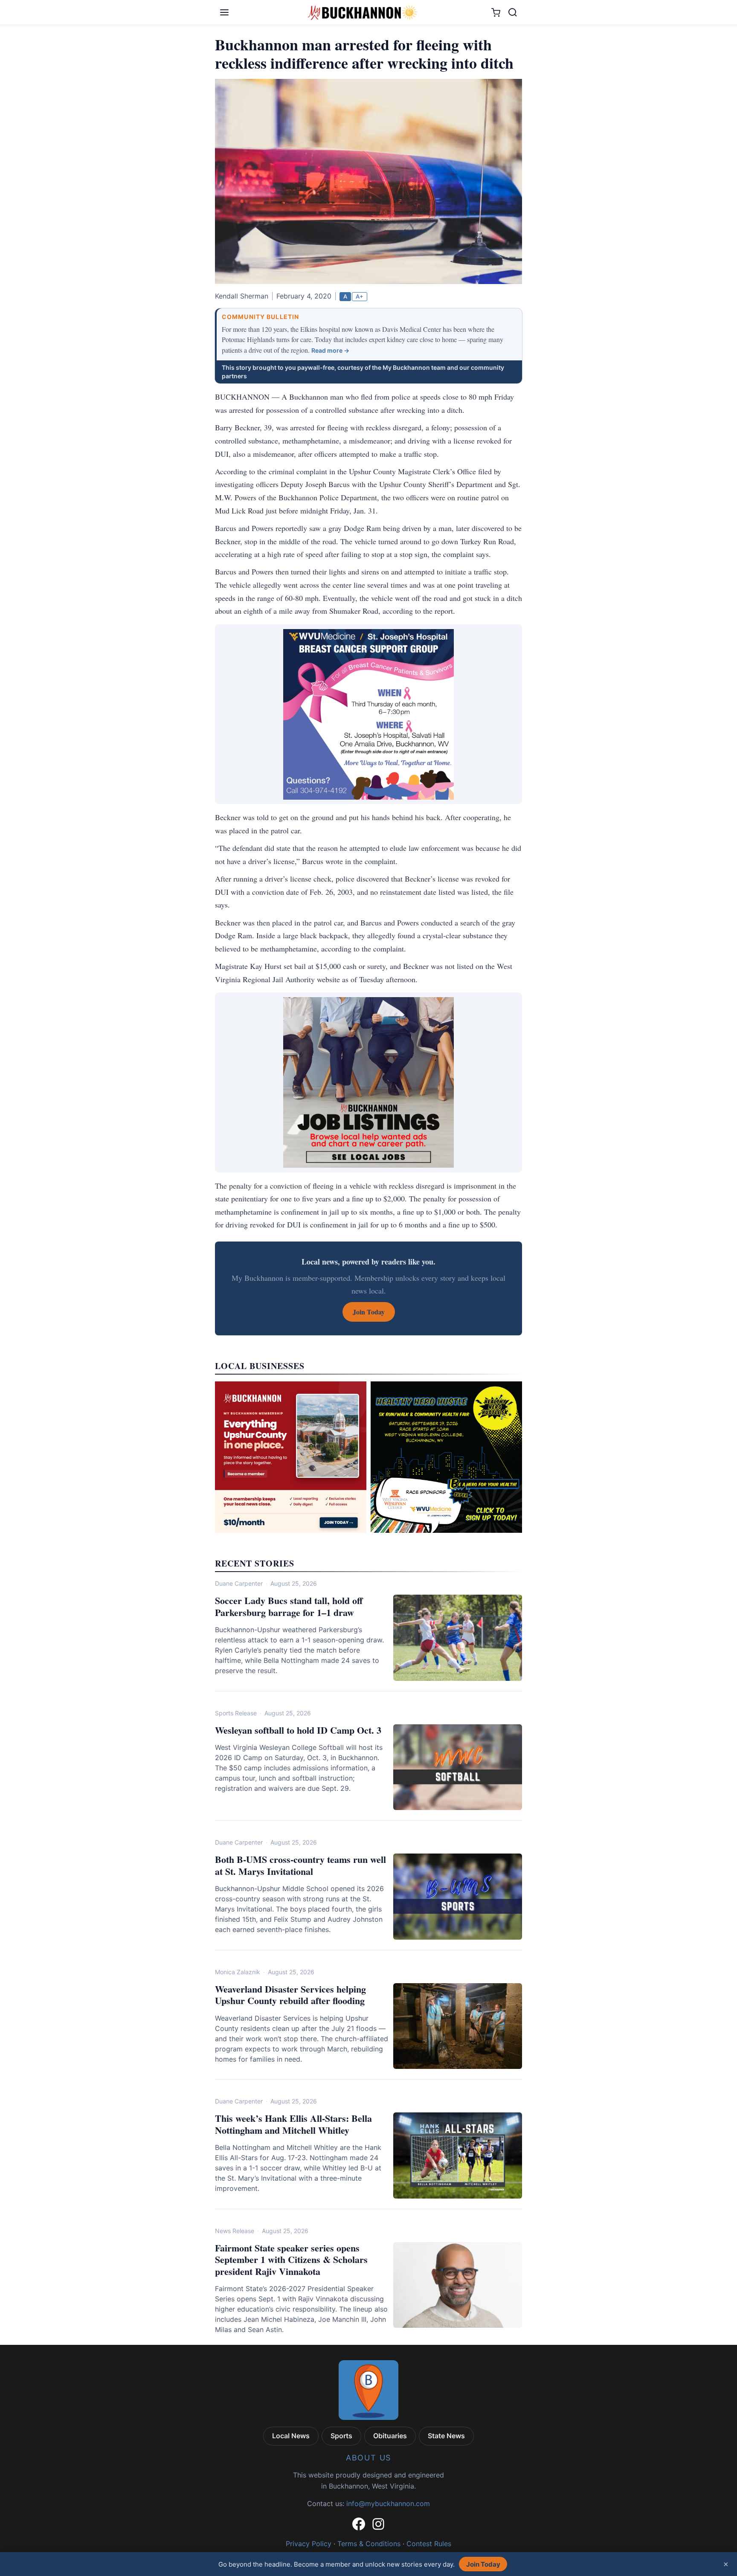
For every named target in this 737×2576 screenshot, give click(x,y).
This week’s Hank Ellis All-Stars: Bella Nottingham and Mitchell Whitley (293, 2124)
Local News (291, 2436)
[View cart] (496, 13)
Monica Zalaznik (238, 1972)
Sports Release (236, 1713)
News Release (235, 2231)
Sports (341, 2436)
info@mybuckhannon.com (388, 2503)
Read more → (330, 350)
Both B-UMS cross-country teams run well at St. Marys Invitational (300, 1865)
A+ (360, 296)
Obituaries (390, 2436)
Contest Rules (429, 2544)
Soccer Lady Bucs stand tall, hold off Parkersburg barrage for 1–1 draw (289, 1606)
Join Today (483, 2564)
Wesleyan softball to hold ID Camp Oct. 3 (298, 1730)
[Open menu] (224, 12)
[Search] (513, 12)
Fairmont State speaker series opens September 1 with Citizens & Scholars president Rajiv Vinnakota (291, 2260)
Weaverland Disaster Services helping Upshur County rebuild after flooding (290, 1995)
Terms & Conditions (369, 2544)
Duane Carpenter (239, 1583)
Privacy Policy (309, 2544)
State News (446, 2436)
